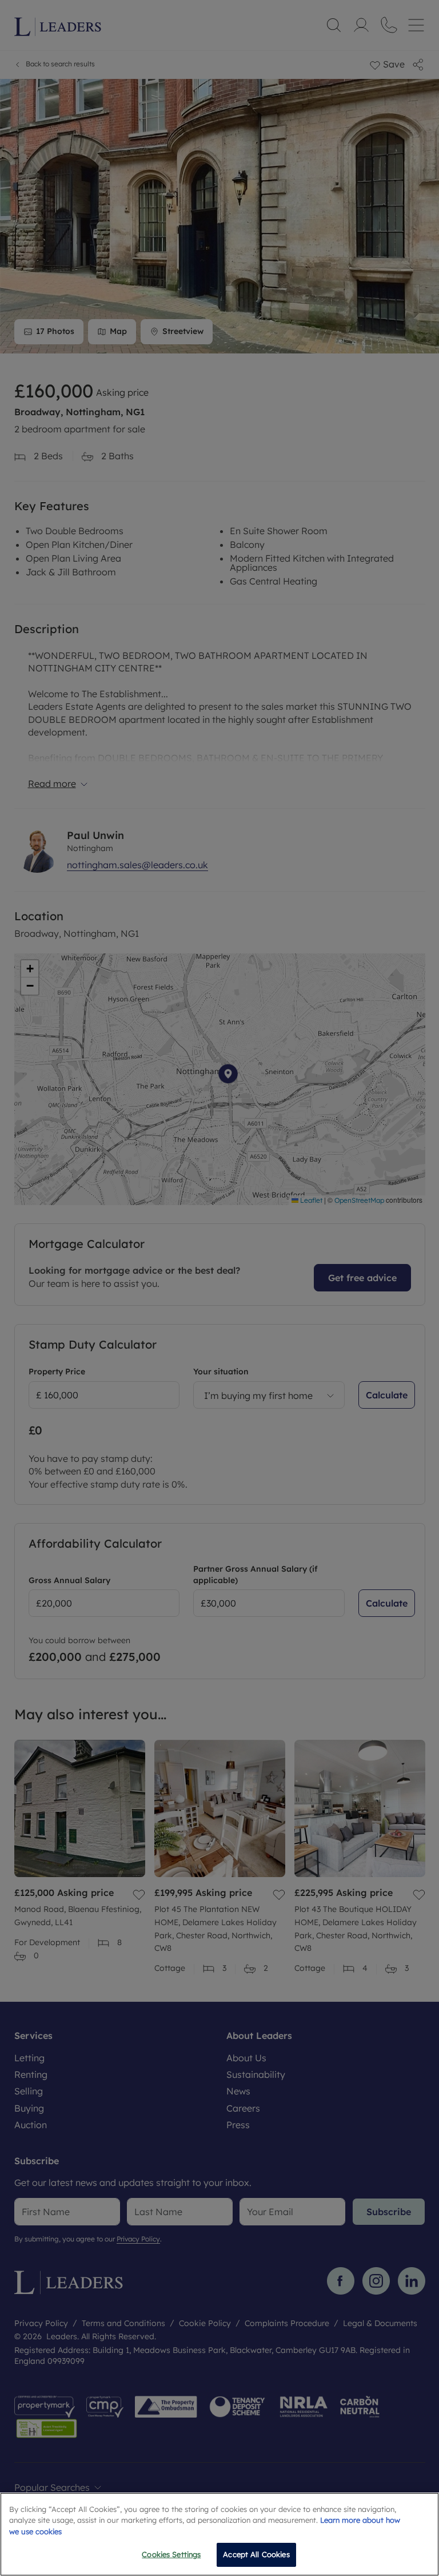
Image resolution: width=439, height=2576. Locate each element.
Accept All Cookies (256, 2554)
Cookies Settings (171, 2554)
